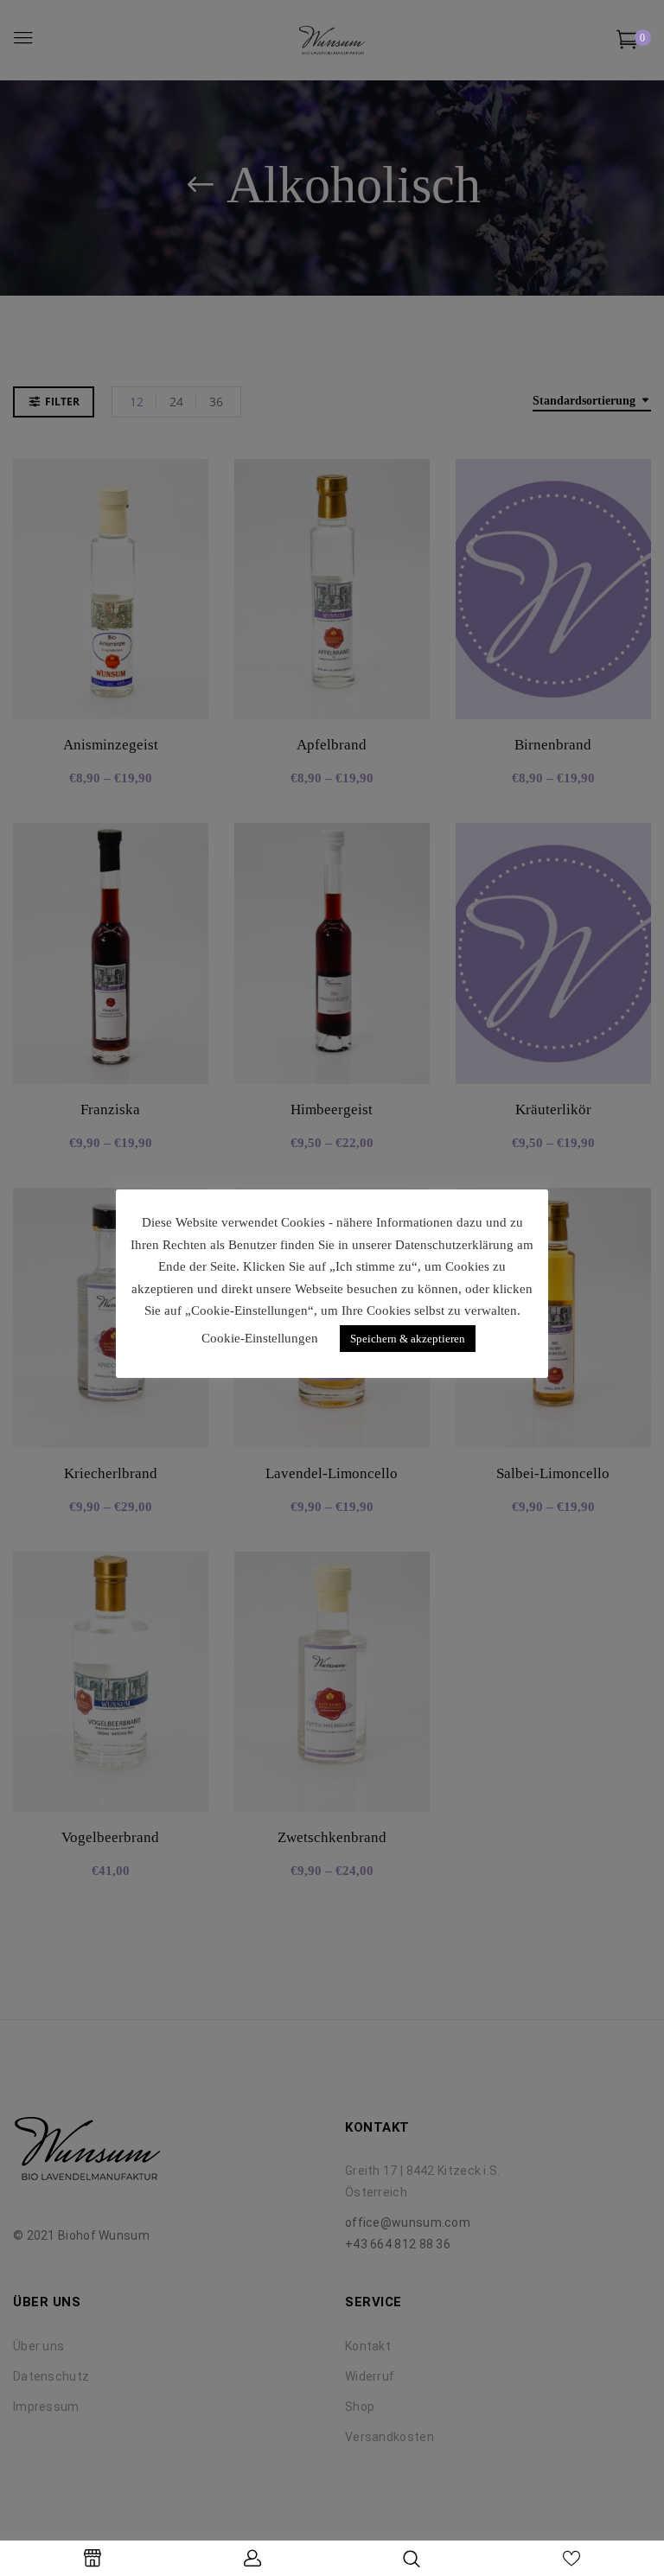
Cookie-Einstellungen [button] (260, 1338)
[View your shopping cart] (627, 43)
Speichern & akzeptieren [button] (408, 1339)
